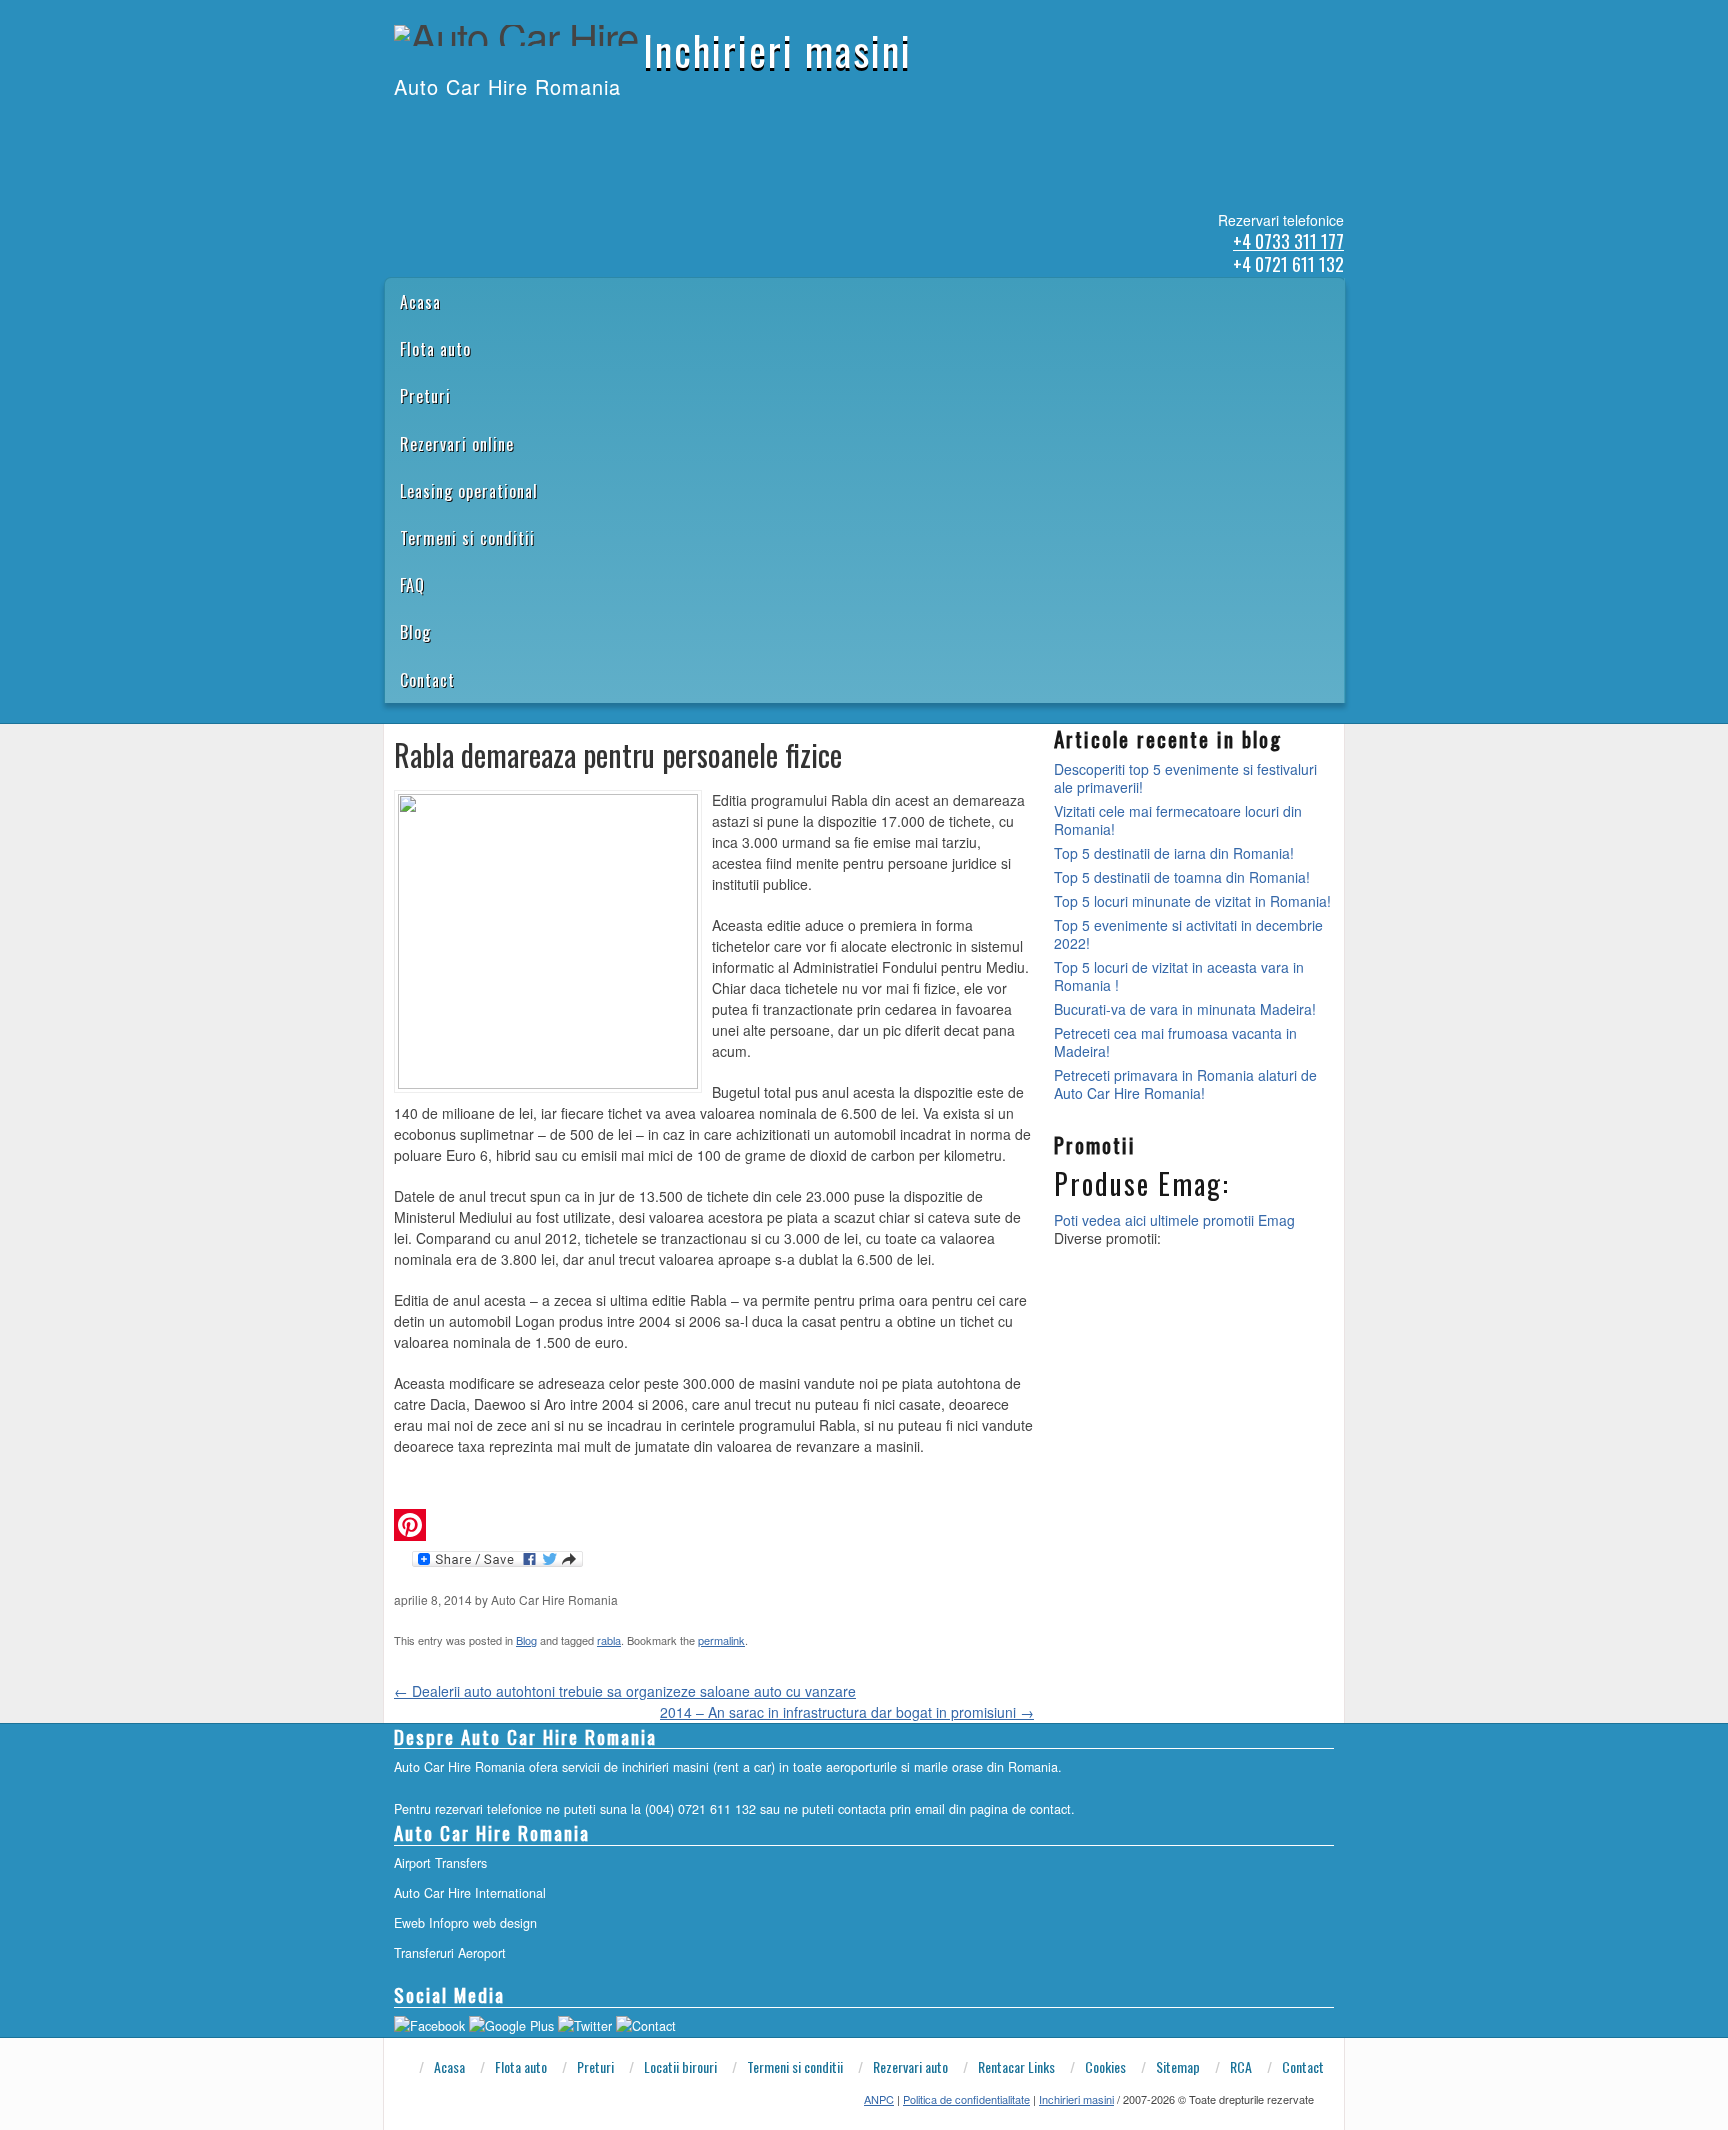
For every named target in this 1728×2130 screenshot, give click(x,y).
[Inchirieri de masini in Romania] (395, 128)
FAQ (412, 585)
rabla (609, 1640)
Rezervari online (457, 444)
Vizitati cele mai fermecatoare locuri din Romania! (1178, 820)
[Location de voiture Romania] (525, 128)
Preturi (425, 396)
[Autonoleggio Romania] (499, 128)
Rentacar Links (1016, 2067)
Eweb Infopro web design (465, 1923)
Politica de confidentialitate (966, 2099)
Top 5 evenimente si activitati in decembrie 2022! (1188, 934)
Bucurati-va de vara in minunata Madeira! (1185, 1009)
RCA (1241, 2067)
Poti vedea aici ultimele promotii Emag (1174, 1220)
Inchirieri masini (777, 50)
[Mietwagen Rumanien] (473, 128)
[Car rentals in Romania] (421, 128)
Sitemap (1178, 2067)
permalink (721, 1640)
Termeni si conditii (467, 538)
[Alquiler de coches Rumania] (447, 128)
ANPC (879, 2099)
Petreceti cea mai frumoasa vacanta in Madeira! (1175, 1042)
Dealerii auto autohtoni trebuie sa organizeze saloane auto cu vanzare (625, 1691)
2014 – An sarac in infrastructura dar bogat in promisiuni (847, 1712)
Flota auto (435, 349)
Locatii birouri (680, 2067)
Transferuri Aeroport (450, 1953)
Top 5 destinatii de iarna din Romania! (1174, 853)
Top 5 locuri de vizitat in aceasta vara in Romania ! (1179, 976)
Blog (415, 632)
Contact (427, 680)
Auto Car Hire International (470, 1893)
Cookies (1105, 2067)
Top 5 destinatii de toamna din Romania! (1182, 877)
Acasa (420, 302)
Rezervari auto (910, 2067)
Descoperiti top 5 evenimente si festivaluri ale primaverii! (1185, 778)
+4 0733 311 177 (1288, 241)
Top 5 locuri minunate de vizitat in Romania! (1192, 901)
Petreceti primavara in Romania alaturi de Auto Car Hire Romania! (1185, 1084)
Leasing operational (469, 491)
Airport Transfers (440, 1863)
